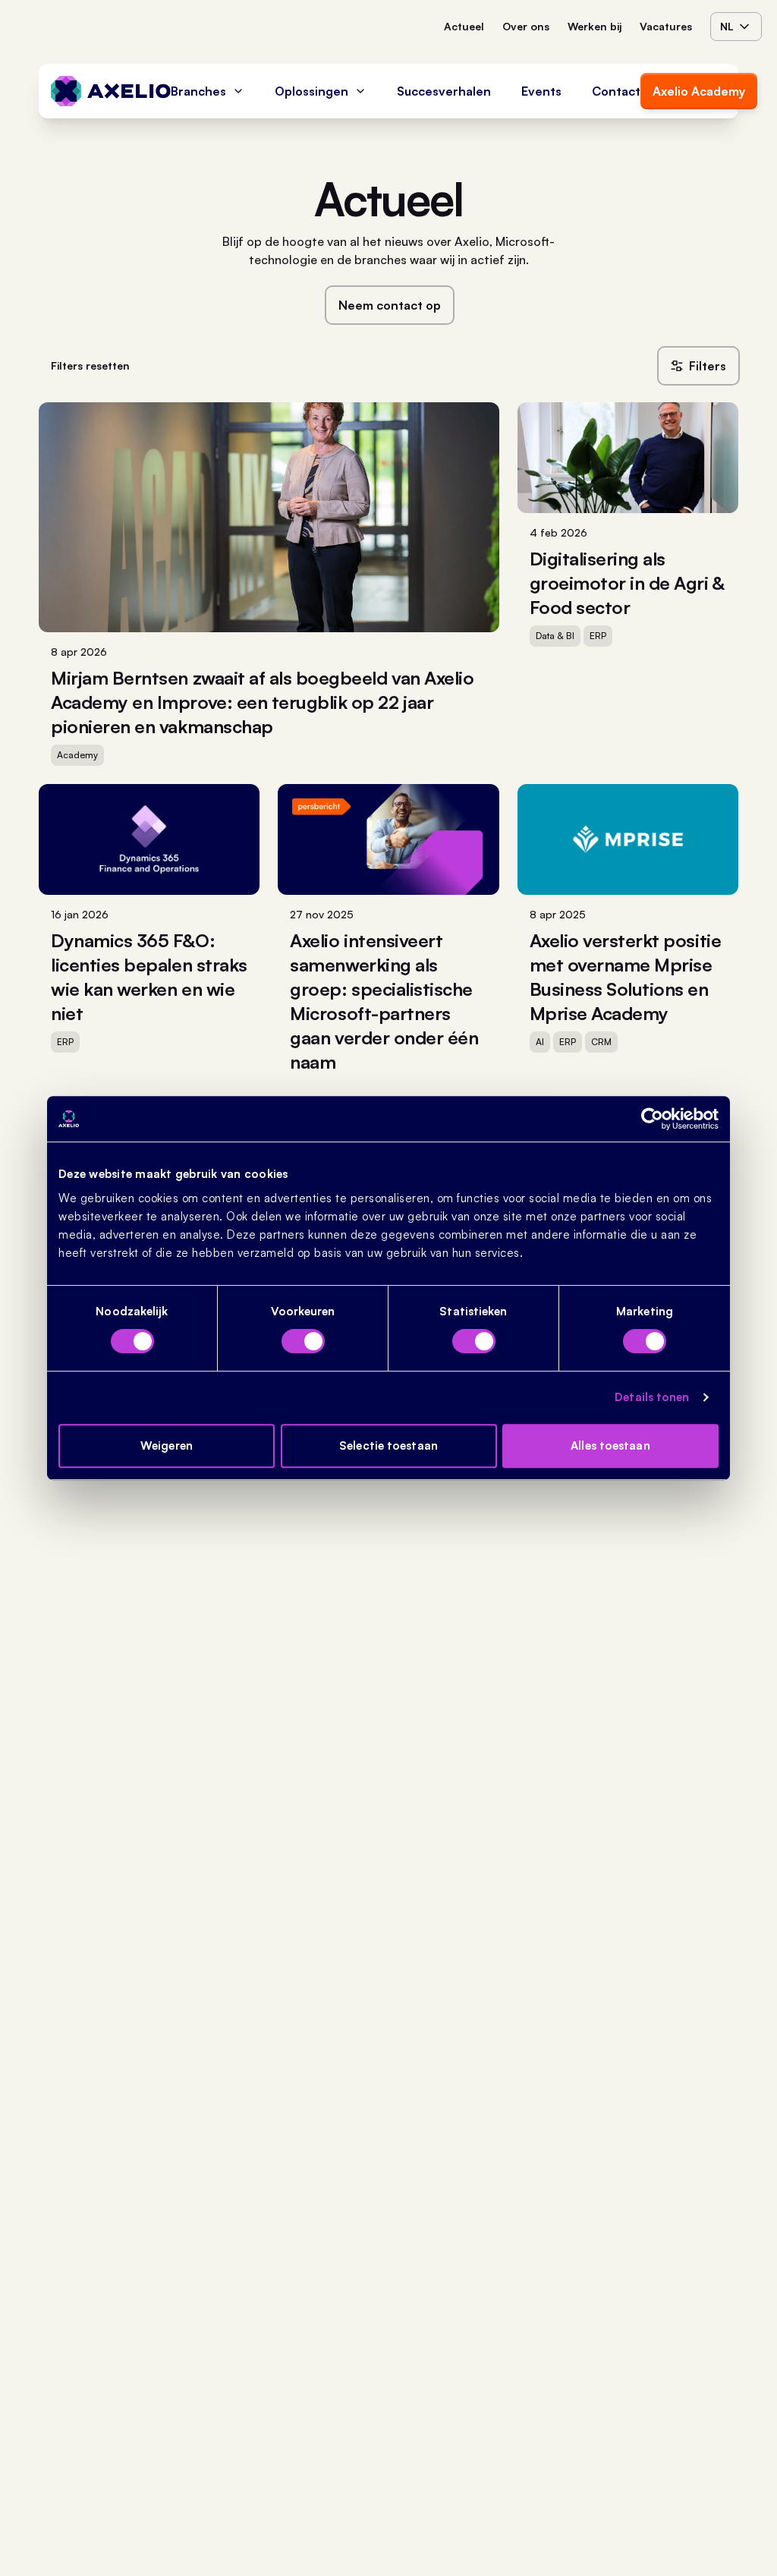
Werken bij (595, 26)
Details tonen (652, 1397)
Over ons (526, 26)
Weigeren (167, 1445)
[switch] (303, 1341)
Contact (616, 91)
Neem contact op (390, 305)
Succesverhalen (444, 91)
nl (727, 26)
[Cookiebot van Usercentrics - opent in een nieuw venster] (652, 1119)
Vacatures (666, 26)
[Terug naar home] (111, 91)
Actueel (464, 26)
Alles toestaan (610, 1445)
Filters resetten (90, 365)
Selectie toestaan (388, 1445)
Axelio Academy (699, 91)
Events (541, 91)
